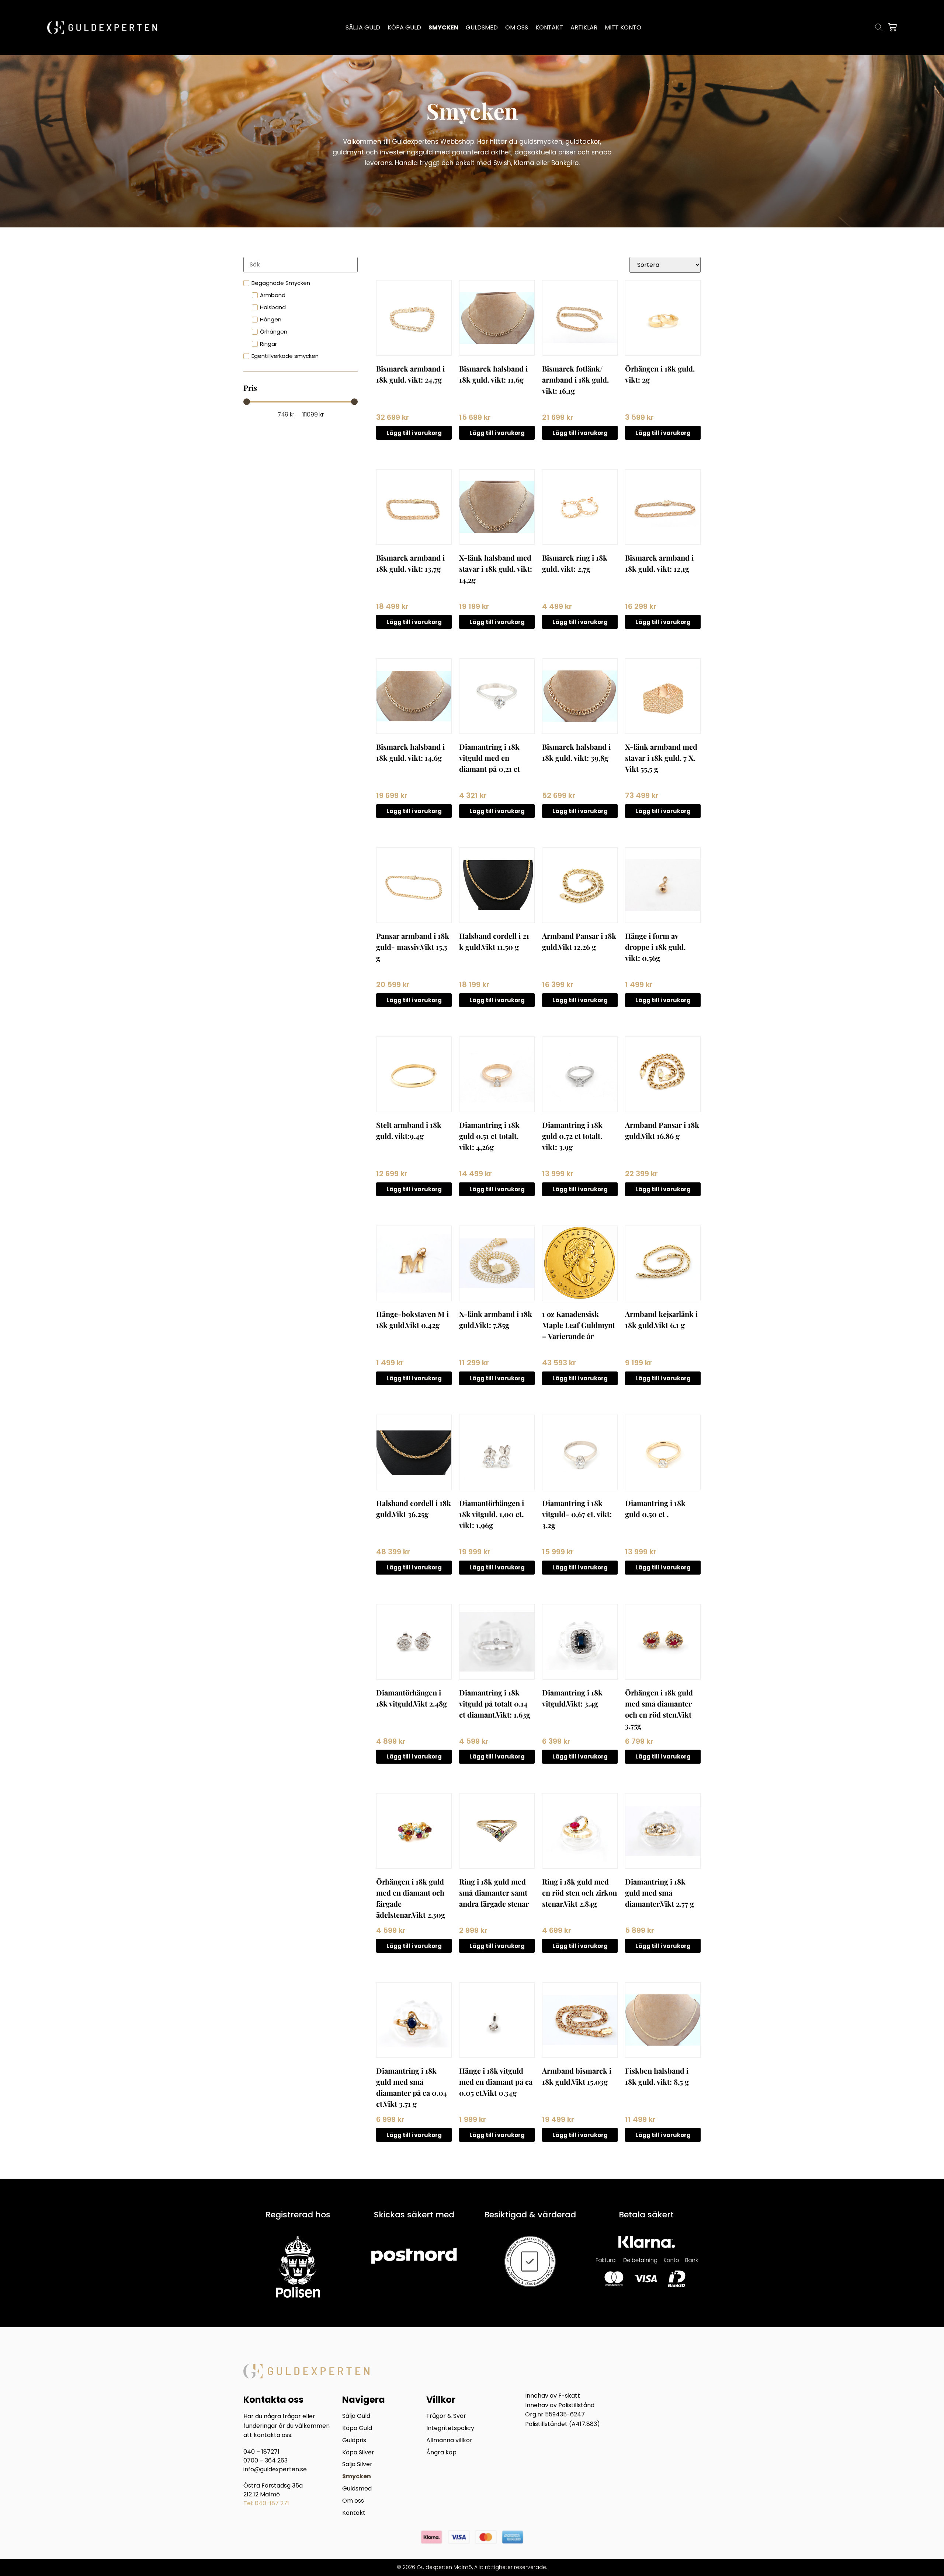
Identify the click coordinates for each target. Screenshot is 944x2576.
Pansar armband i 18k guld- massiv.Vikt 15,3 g (413, 947)
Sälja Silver (357, 2465)
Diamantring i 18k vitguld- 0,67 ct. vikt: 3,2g (577, 1514)
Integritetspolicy (450, 2428)
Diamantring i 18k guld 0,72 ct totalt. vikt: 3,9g (572, 1136)
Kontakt (354, 2513)
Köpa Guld (357, 2428)
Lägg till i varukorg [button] (414, 433)
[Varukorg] (892, 27)
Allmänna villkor (449, 2441)
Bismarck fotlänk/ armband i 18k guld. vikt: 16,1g (575, 379)
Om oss (353, 2501)
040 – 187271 (261, 2452)
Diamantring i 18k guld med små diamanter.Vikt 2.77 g (660, 1892)
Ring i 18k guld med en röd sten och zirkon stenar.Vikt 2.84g (579, 1892)
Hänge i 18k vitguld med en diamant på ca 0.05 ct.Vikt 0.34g (496, 2082)
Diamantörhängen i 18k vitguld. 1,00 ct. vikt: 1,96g (492, 1514)
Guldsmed (357, 2489)
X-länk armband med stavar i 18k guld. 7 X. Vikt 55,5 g (661, 758)
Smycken (357, 2477)
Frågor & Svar (446, 2416)
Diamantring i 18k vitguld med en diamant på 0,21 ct (490, 758)
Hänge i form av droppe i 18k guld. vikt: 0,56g (655, 947)
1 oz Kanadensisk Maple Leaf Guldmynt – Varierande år (579, 1325)
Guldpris (354, 2441)
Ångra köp (441, 2453)
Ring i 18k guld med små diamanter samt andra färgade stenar (494, 1892)
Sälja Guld (356, 2416)
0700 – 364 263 (265, 2460)
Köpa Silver (358, 2453)
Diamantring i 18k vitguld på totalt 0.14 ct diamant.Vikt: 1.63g (495, 1703)
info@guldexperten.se (275, 2469)
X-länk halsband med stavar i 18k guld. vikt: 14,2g (496, 569)
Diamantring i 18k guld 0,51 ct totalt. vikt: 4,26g (489, 1136)
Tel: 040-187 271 (266, 2503)
